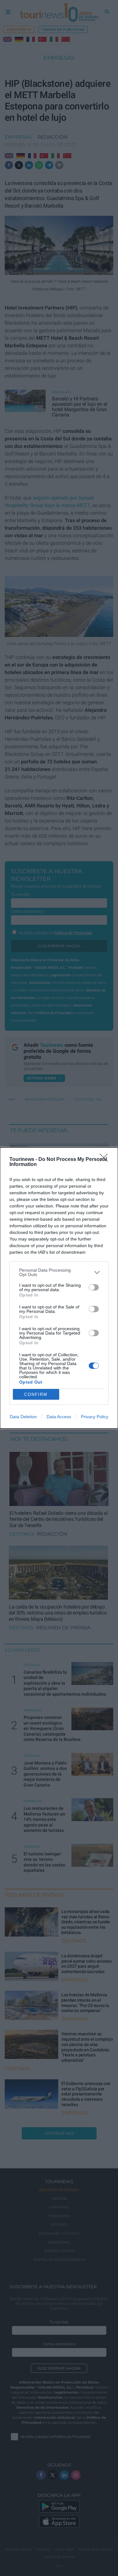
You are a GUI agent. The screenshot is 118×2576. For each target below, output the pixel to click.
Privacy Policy (95, 1417)
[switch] (94, 1287)
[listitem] (59, 1272)
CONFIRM (36, 1394)
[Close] (106, 1160)
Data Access (59, 1417)
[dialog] (59, 1288)
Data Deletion (23, 1417)
